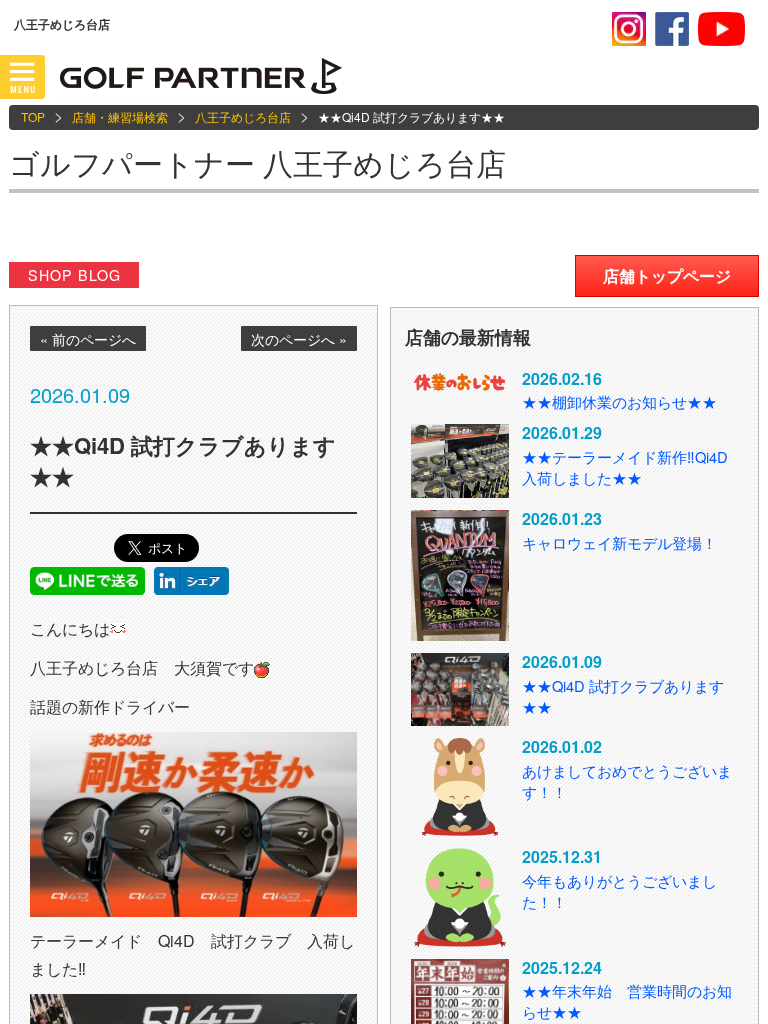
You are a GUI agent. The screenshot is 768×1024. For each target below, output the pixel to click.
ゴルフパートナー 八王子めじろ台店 (257, 162)
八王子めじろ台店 (243, 116)
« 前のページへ (88, 339)
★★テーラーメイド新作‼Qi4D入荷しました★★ (625, 467)
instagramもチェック (629, 29)
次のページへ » (299, 339)
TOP (33, 116)
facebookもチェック (672, 29)
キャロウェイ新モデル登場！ (619, 542)
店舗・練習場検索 (120, 116)
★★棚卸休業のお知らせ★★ (619, 401)
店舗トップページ (667, 275)
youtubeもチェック (721, 29)
